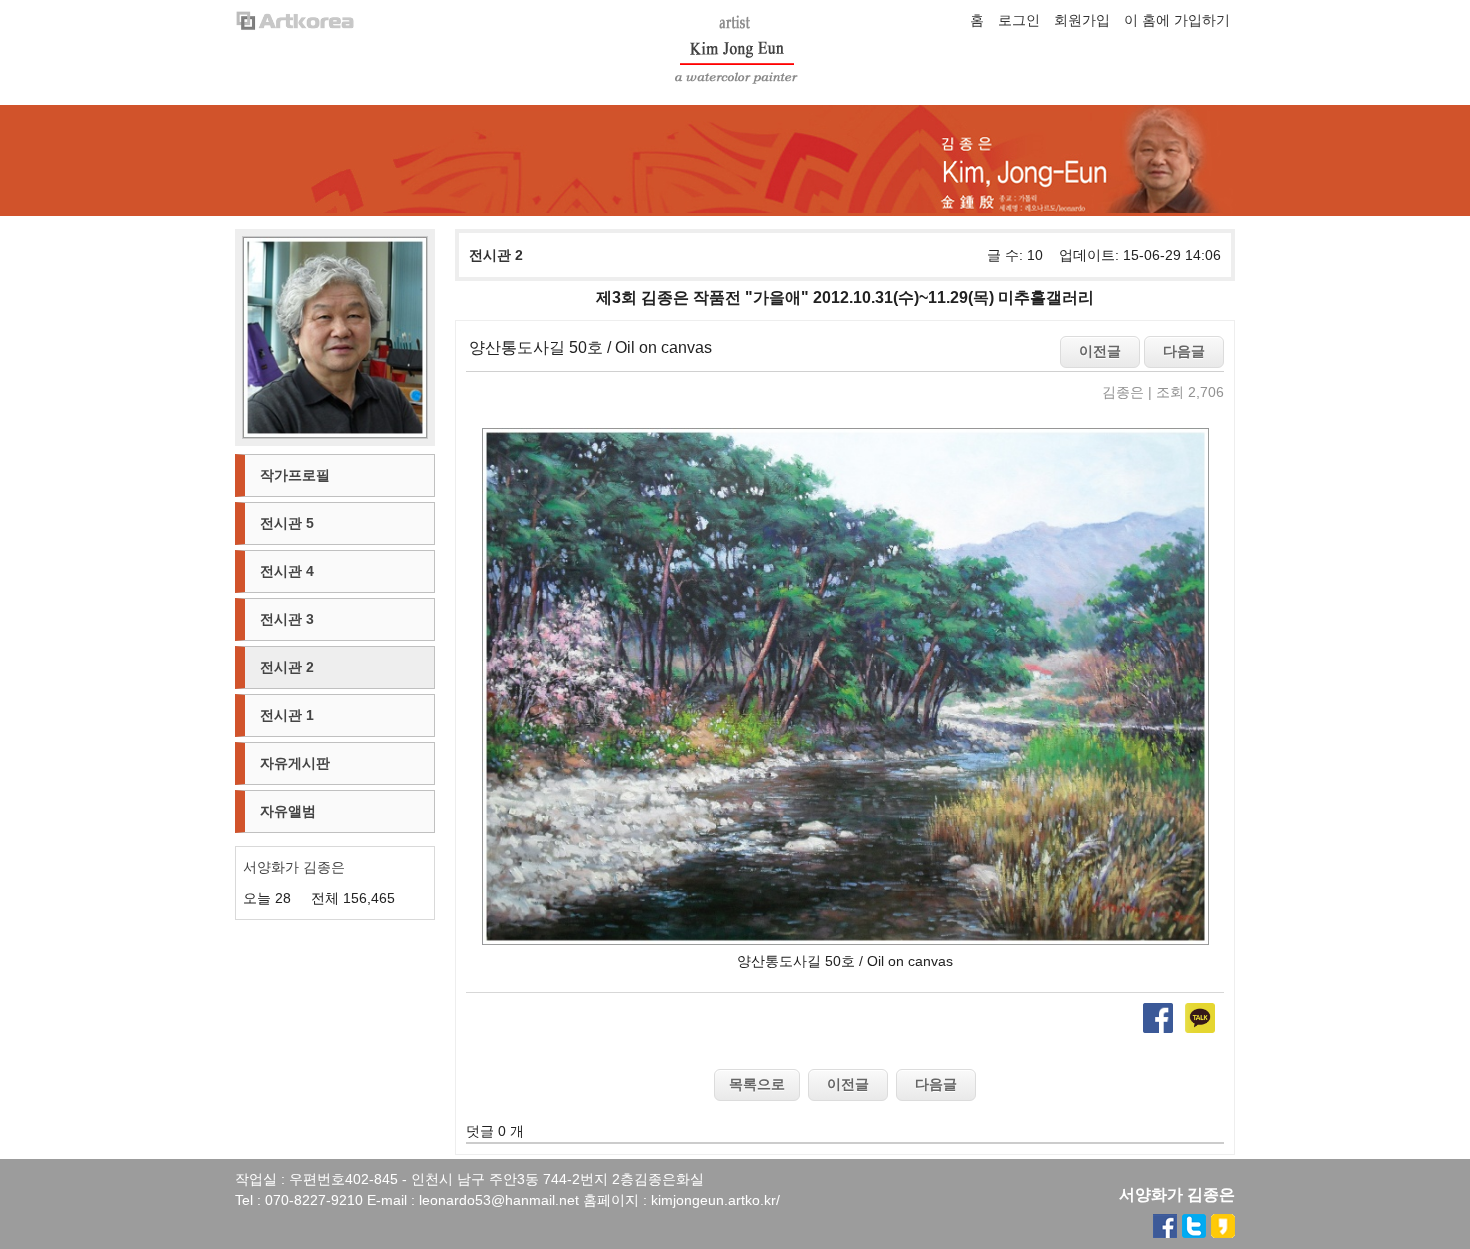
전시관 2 (496, 255)
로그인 (1019, 20)
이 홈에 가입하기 (1177, 20)
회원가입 (1082, 20)
